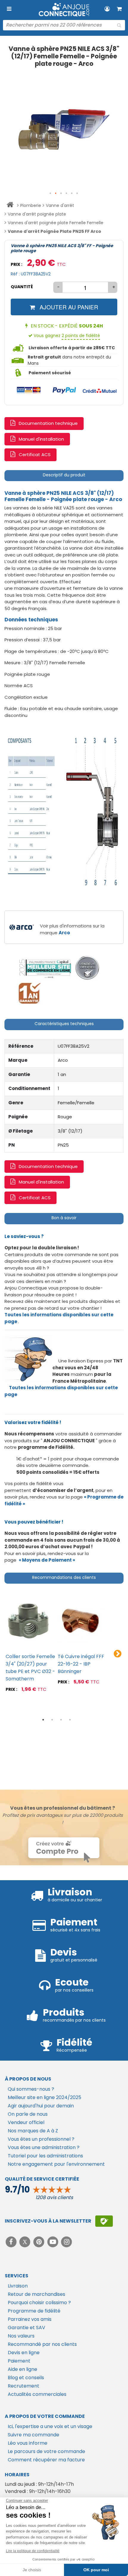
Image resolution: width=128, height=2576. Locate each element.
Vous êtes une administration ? (44, 2147)
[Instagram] (67, 2242)
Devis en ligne (24, 2353)
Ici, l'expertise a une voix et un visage (50, 2426)
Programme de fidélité (34, 2311)
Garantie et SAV (26, 2328)
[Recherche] (119, 25)
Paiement (19, 2361)
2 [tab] (52, 1720)
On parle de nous (28, 2114)
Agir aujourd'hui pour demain (41, 2106)
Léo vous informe (28, 2443)
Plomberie (31, 205)
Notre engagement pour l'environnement (56, 2164)
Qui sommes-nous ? (31, 2089)
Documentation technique (48, 423)
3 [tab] (61, 1720)
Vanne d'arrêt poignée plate (37, 214)
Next (118, 1654)
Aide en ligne (22, 2369)
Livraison (18, 2286)
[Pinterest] (39, 2242)
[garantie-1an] (29, 993)
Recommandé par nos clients (42, 2344)
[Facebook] (12, 2242)
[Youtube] (53, 2242)
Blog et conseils (26, 2378)
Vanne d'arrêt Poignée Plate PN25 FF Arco (54, 231)
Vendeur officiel (26, 2122)
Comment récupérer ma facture (46, 2460)
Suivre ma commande (33, 2435)
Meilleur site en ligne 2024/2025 (45, 2097)
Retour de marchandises (36, 2294)
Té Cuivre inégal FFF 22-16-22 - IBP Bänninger (81, 1664)
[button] (51, 194)
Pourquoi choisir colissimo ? (39, 2303)
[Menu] (9, 9)
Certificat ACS (35, 454)
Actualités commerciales (37, 2394)
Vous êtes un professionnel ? (41, 2139)
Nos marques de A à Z (33, 2131)
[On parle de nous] (45, 968)
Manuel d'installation (41, 439)
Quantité (22, 287)
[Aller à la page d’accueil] (10, 206)
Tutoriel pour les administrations (45, 2156)
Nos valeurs (21, 2336)
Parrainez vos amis (30, 2319)
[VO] (87, 968)
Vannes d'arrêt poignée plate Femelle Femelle (56, 223)
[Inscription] (104, 2221)
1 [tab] (43, 1720)
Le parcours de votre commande (46, 2451)
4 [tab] (70, 1720)
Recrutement (24, 2386)
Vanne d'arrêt (60, 205)
